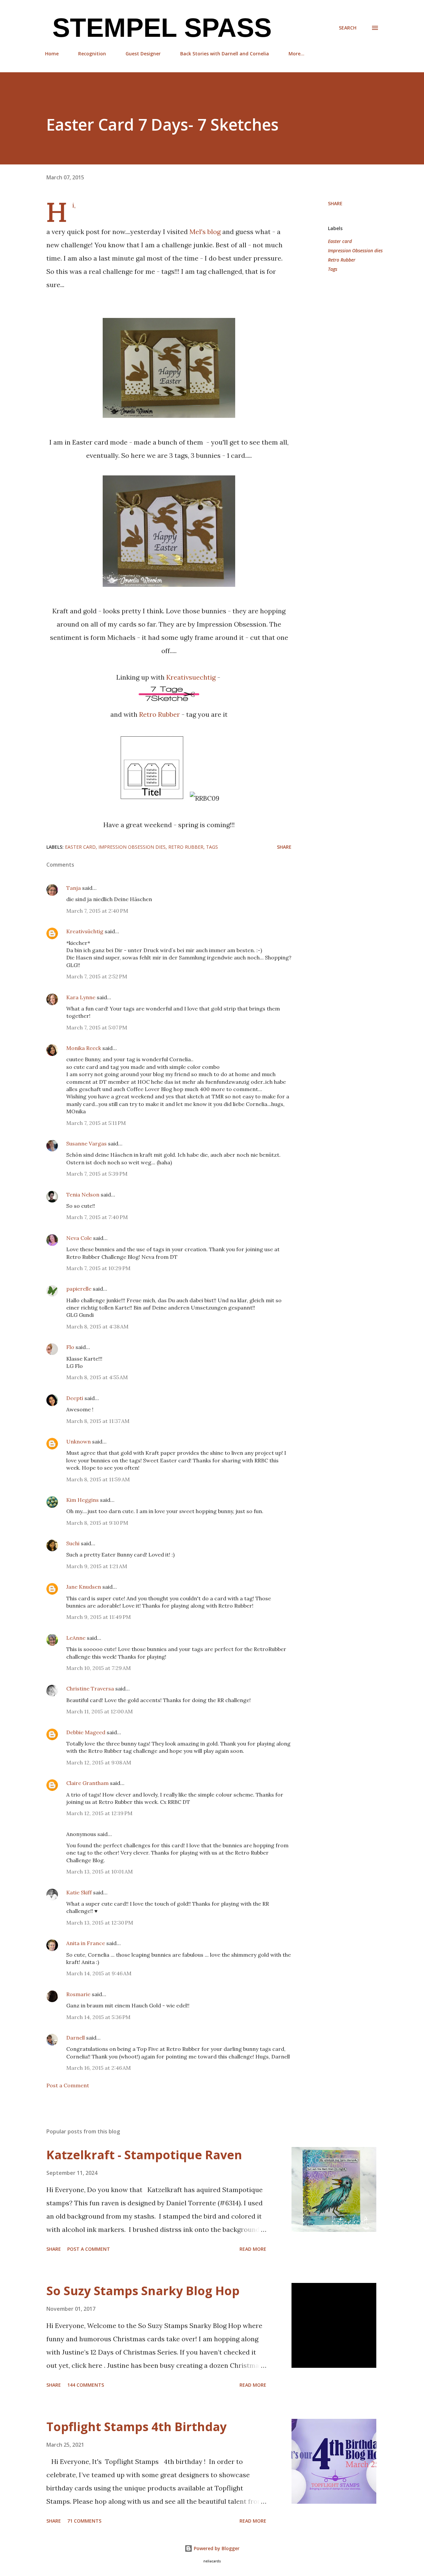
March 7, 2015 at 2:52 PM (97, 976)
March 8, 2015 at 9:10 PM (97, 1523)
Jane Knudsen (84, 1587)
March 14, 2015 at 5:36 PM (98, 2017)
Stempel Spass (158, 28)
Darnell (76, 2038)
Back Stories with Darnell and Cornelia (225, 54)
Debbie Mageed (86, 1732)
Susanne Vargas (86, 1143)
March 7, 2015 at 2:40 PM (97, 911)
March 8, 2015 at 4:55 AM (97, 1377)
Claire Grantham (87, 1783)
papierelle (79, 1289)
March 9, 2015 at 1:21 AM (97, 1566)
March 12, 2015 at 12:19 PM (99, 1813)
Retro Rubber (159, 714)
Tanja (74, 888)
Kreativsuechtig (191, 677)
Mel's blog (205, 232)
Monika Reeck (84, 1048)
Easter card (340, 241)
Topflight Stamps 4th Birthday (136, 2427)
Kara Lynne (81, 997)
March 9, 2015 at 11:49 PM (99, 1617)
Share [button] (335, 203)
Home (52, 54)
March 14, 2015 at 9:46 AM (99, 1973)
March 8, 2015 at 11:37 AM (98, 1421)
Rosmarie (78, 1994)
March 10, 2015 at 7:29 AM (99, 1668)
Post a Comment (68, 2085)
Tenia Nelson (83, 1195)
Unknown (79, 1441)
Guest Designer (143, 54)
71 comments (84, 2521)
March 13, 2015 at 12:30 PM (100, 1923)
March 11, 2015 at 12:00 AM (100, 1711)
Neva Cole (79, 1238)
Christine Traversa (90, 1688)
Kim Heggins (82, 1500)
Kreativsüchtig (85, 931)
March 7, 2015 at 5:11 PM (96, 1123)
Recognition (92, 54)
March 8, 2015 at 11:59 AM (98, 1479)
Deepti (75, 1398)
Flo (70, 1347)
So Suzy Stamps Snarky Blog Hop (143, 2291)
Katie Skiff (79, 1892)
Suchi (73, 1543)
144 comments (86, 2385)
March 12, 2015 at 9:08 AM (99, 1762)
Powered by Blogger (216, 2548)
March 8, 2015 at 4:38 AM (97, 1326)
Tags (333, 269)
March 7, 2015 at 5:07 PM (97, 1027)
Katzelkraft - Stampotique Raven (144, 2155)
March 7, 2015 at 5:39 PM (97, 1174)
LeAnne (76, 1638)
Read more (253, 2249)
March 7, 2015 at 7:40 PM (97, 1217)
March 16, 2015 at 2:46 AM (99, 2068)
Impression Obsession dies (355, 250)
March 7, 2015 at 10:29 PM (98, 1268)
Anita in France (86, 1943)
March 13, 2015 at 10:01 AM (100, 1871)
